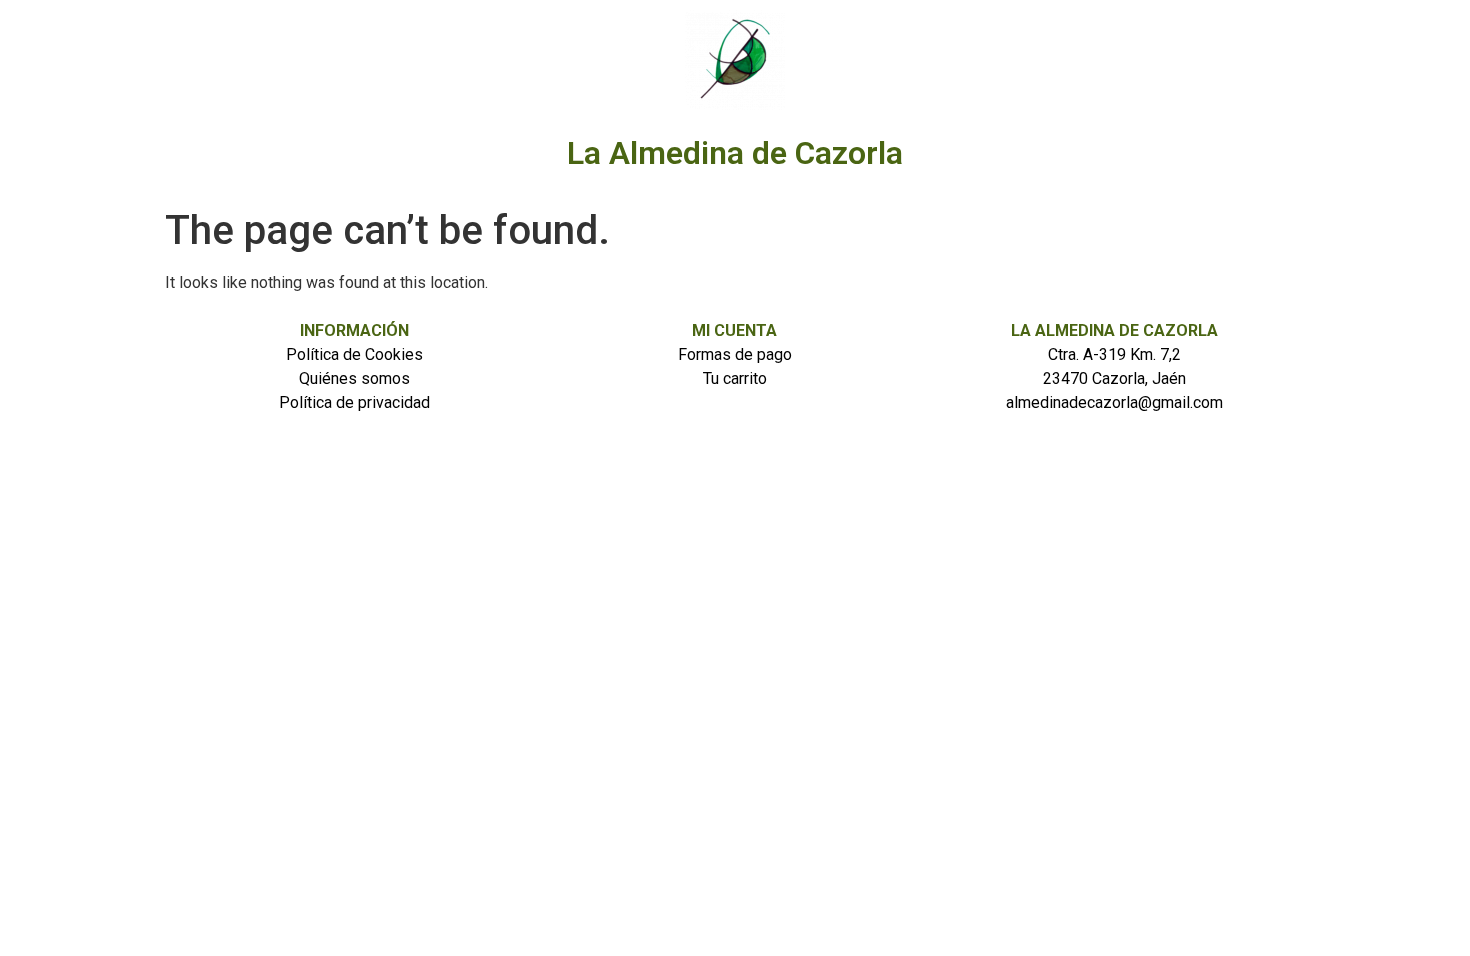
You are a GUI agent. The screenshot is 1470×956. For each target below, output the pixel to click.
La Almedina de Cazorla (735, 153)
